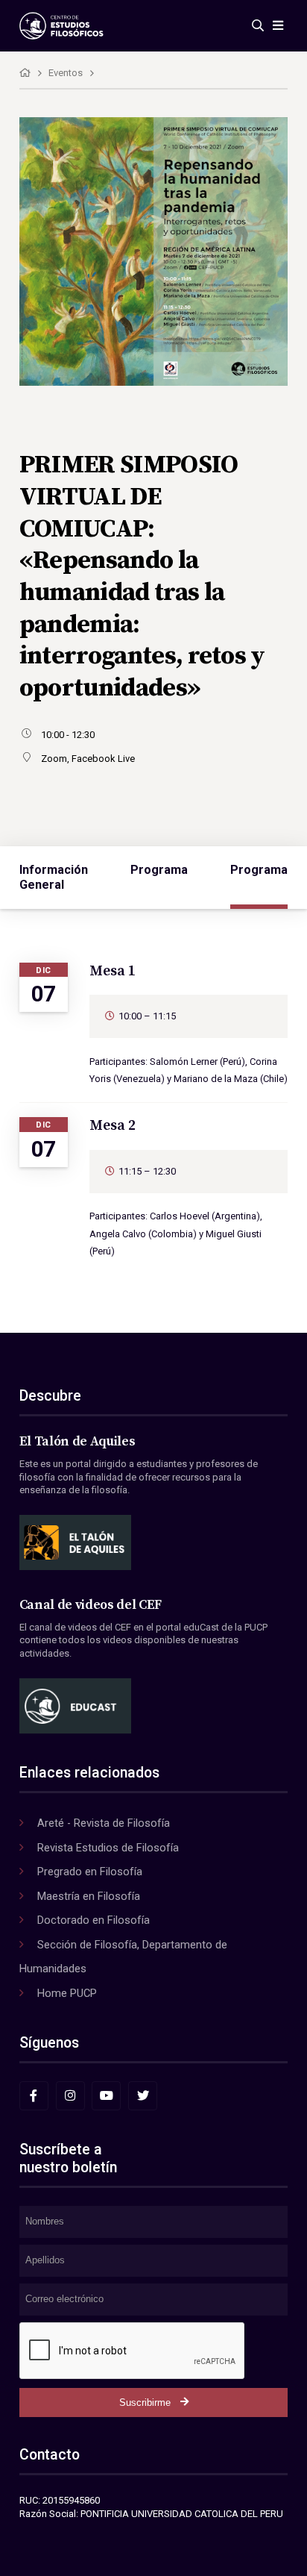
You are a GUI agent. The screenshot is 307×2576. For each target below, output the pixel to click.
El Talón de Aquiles (77, 1442)
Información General (54, 877)
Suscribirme (145, 2403)
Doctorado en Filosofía (94, 1920)
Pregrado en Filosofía (90, 1872)
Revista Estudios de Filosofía (108, 1848)
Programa (159, 870)
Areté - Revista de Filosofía (104, 1823)
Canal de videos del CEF (91, 1605)
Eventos (66, 73)
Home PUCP (67, 1993)
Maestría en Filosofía (89, 1896)
